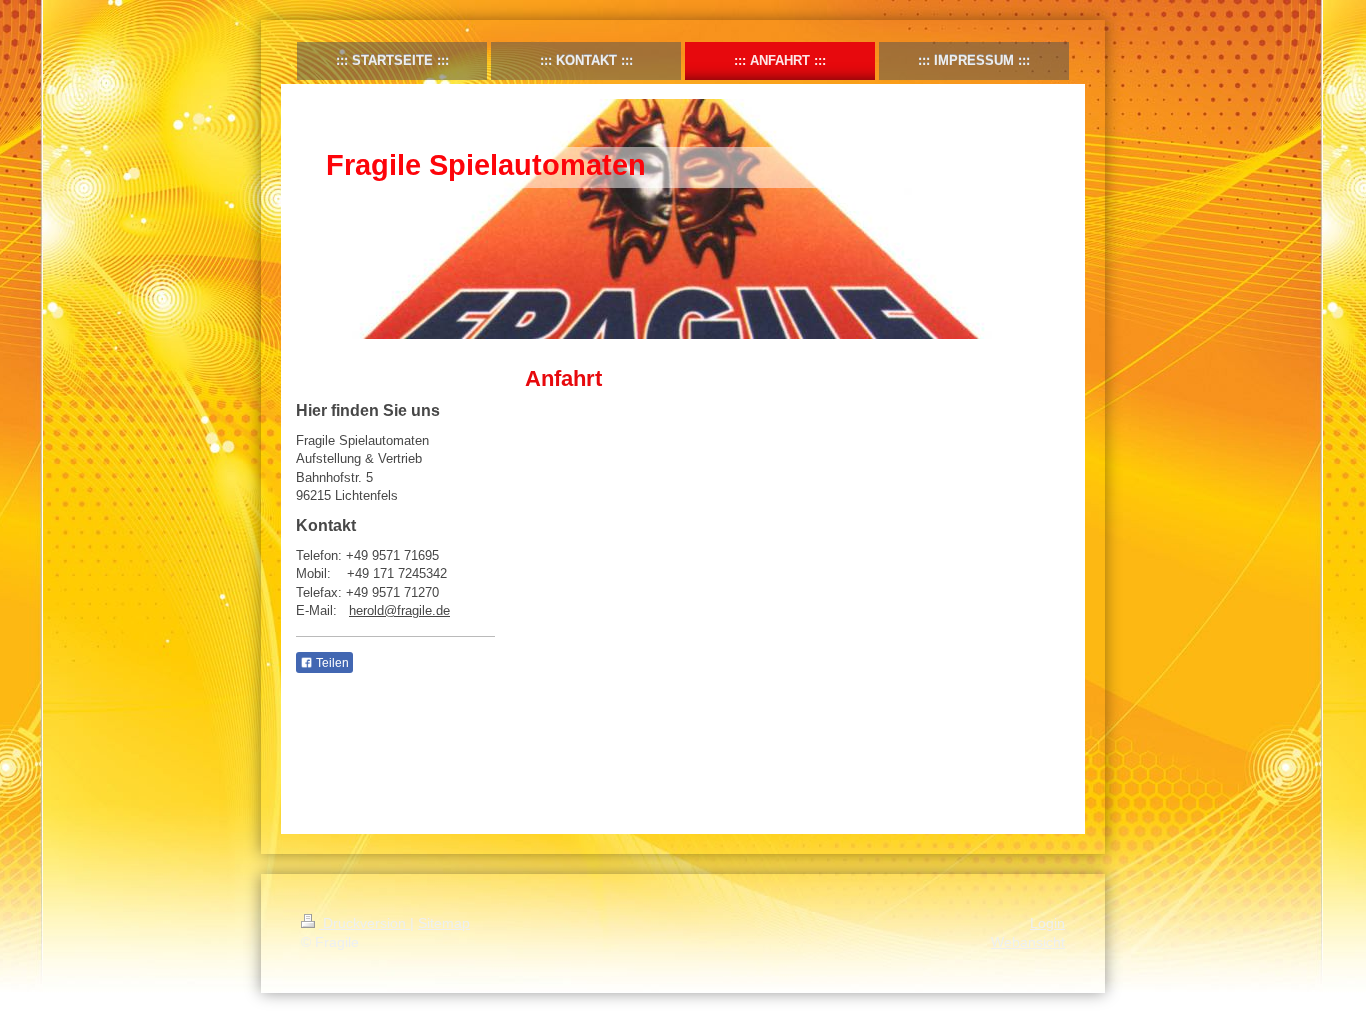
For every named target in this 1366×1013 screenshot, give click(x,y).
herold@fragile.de (399, 610)
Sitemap (444, 923)
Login (1047, 923)
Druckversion (364, 923)
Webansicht (1028, 942)
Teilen (331, 663)
